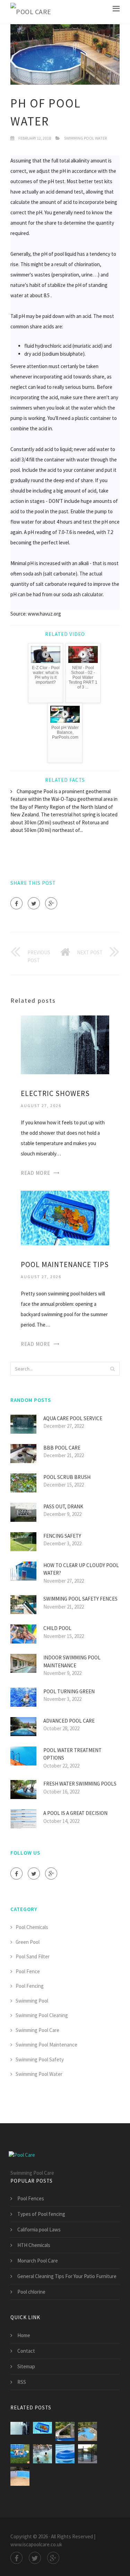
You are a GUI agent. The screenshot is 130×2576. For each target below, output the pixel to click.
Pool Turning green (69, 1691)
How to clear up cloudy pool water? (81, 1569)
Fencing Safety (62, 1536)
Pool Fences (31, 2198)
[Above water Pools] (20, 2476)
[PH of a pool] (88, 2431)
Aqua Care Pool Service (73, 1418)
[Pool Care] (31, 12)
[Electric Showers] (65, 1044)
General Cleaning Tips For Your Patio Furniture (67, 2276)
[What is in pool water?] (42, 2454)
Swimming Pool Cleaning (42, 2015)
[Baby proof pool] (88, 2454)
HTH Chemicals (34, 2245)
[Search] (112, 1369)
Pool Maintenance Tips (65, 1264)
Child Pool (57, 1628)
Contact (26, 2351)
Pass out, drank (63, 1506)
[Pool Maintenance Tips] (65, 1217)
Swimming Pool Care (37, 2030)
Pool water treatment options (72, 1754)
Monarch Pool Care (38, 2261)
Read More (36, 1173)
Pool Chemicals (32, 1927)
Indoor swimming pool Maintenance (72, 1661)
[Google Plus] (51, 903)
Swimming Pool (32, 2001)
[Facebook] (16, 903)
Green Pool (28, 1942)
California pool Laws (39, 2230)
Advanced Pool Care (69, 1721)
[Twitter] (34, 903)
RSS (22, 2382)
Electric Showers (55, 1093)
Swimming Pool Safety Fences (80, 1599)
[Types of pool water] (65, 2431)
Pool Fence (28, 1971)
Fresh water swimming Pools (80, 1784)
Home (24, 2335)
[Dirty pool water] (20, 2454)
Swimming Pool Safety (40, 2059)
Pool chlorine (31, 2292)
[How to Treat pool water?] (65, 2454)
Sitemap (26, 2366)
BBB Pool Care (62, 1448)
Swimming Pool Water (85, 138)
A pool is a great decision (75, 1813)
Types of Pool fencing (41, 2214)
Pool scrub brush (67, 1477)
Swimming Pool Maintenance (46, 2045)
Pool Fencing (30, 1986)
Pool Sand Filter (33, 1956)
